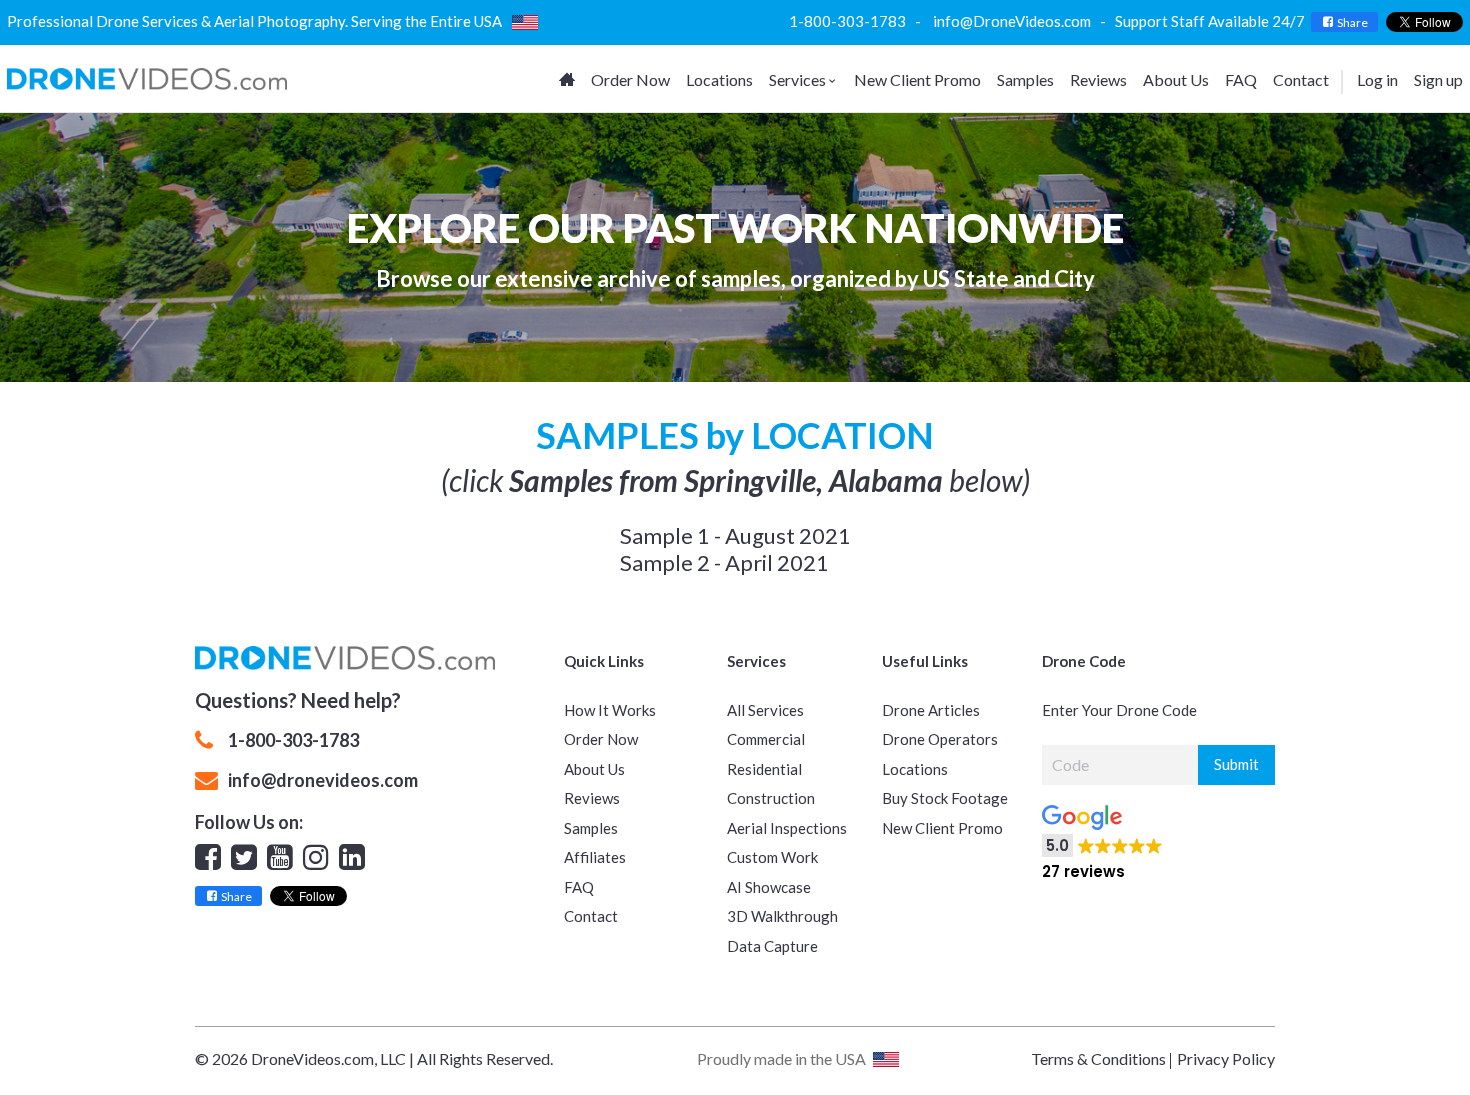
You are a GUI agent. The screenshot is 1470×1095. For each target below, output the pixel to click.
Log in (1377, 79)
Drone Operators (940, 739)
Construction (771, 798)
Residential (764, 769)
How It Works (610, 710)
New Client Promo (917, 79)
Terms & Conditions (1098, 1058)
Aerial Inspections (787, 828)
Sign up (1438, 79)
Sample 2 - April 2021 (724, 562)
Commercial (766, 739)
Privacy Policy (1226, 1058)
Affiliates (595, 857)
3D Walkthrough (782, 916)
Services (797, 79)
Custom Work (772, 857)
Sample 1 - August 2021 (735, 535)
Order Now (630, 79)
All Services (765, 710)
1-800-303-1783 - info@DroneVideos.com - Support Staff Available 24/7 (1050, 21)
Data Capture (772, 946)
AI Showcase (769, 887)
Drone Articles (931, 710)
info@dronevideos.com (323, 780)
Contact (1301, 79)
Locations (719, 79)
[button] (1222, 836)
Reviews (1098, 79)
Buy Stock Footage (945, 798)
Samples (1025, 79)
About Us (1176, 79)
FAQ (1241, 79)
